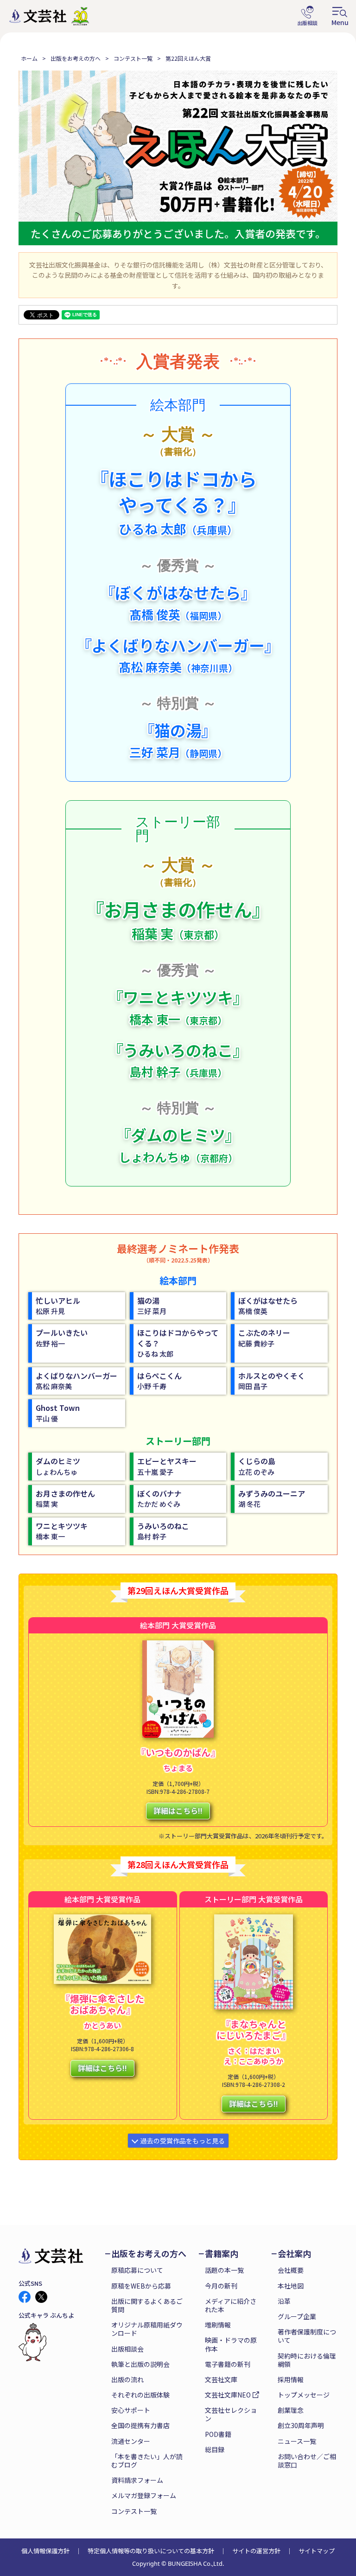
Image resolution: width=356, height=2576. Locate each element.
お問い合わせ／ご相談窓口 (307, 2461)
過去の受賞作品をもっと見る (183, 2141)
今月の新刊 (221, 2286)
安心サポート (131, 2410)
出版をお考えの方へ (76, 58)
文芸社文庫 (221, 2379)
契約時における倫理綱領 (307, 2360)
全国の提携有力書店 (140, 2425)
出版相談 (307, 16)
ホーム (29, 58)
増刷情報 (218, 2325)
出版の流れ (127, 2379)
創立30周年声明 (301, 2425)
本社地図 (291, 2286)
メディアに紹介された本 (231, 2305)
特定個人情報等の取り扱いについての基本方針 (151, 2551)
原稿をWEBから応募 (141, 2286)
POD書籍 (218, 2434)
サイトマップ (317, 2551)
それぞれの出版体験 (140, 2395)
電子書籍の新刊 (228, 2364)
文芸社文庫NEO (228, 2395)
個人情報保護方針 (45, 2551)
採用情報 (291, 2379)
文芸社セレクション (231, 2414)
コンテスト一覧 (133, 58)
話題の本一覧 (224, 2270)
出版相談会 (127, 2349)
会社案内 (294, 2254)
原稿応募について (137, 2270)
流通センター (131, 2441)
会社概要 (291, 2270)
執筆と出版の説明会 (140, 2364)
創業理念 (291, 2410)
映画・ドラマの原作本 (231, 2344)
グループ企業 (297, 2316)
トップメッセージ (304, 2395)
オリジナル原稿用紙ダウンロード (147, 2329)
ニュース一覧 (297, 2441)
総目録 (215, 2449)
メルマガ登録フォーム (144, 2495)
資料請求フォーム (137, 2480)
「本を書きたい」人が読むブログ (147, 2461)
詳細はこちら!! (178, 1811)
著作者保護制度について (307, 2336)
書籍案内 (222, 2254)
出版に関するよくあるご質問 (147, 2305)
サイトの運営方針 (256, 2551)
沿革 (284, 2301)
